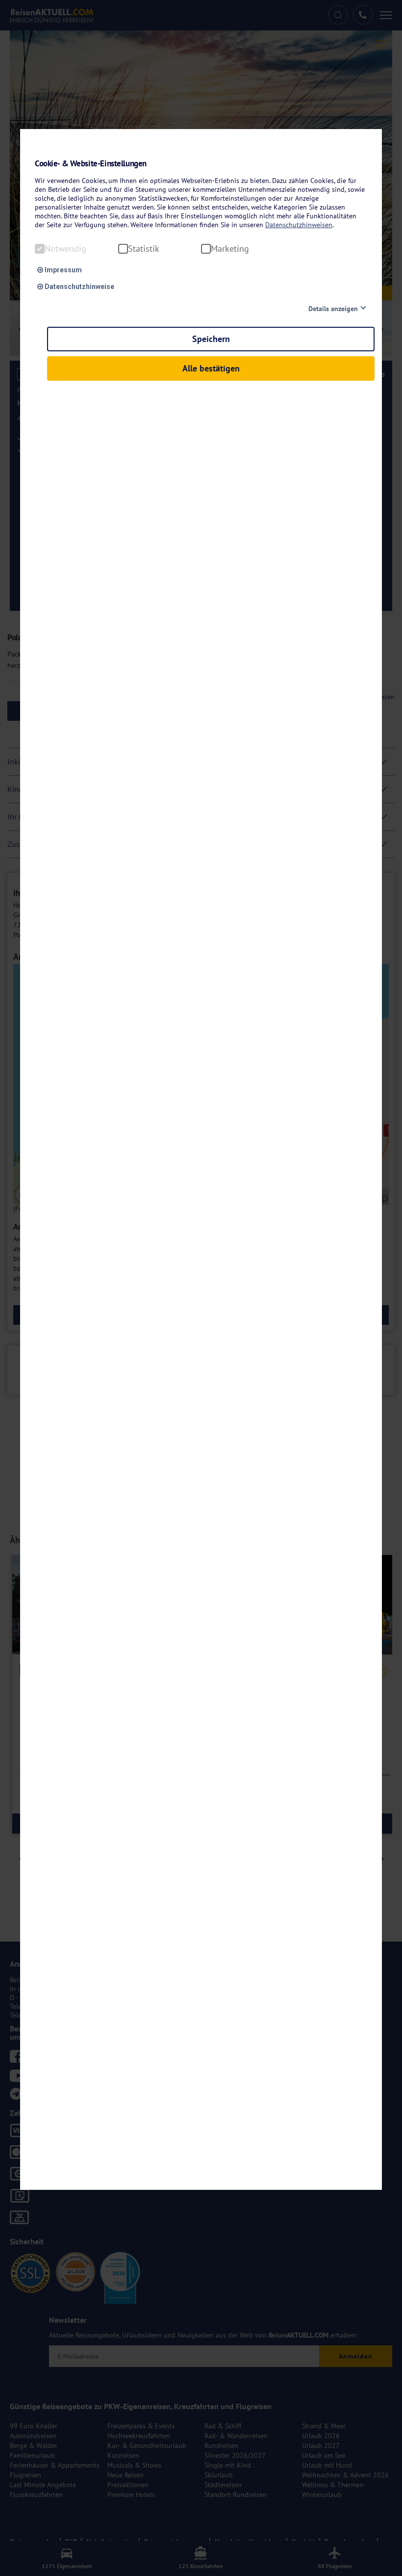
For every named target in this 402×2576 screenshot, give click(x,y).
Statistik (144, 249)
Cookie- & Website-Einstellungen (91, 164)
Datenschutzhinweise (79, 287)
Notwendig (65, 249)
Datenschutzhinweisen (299, 225)
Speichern (211, 339)
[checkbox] (40, 249)
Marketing (230, 249)
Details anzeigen (333, 309)
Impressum (63, 270)
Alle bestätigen (211, 368)
